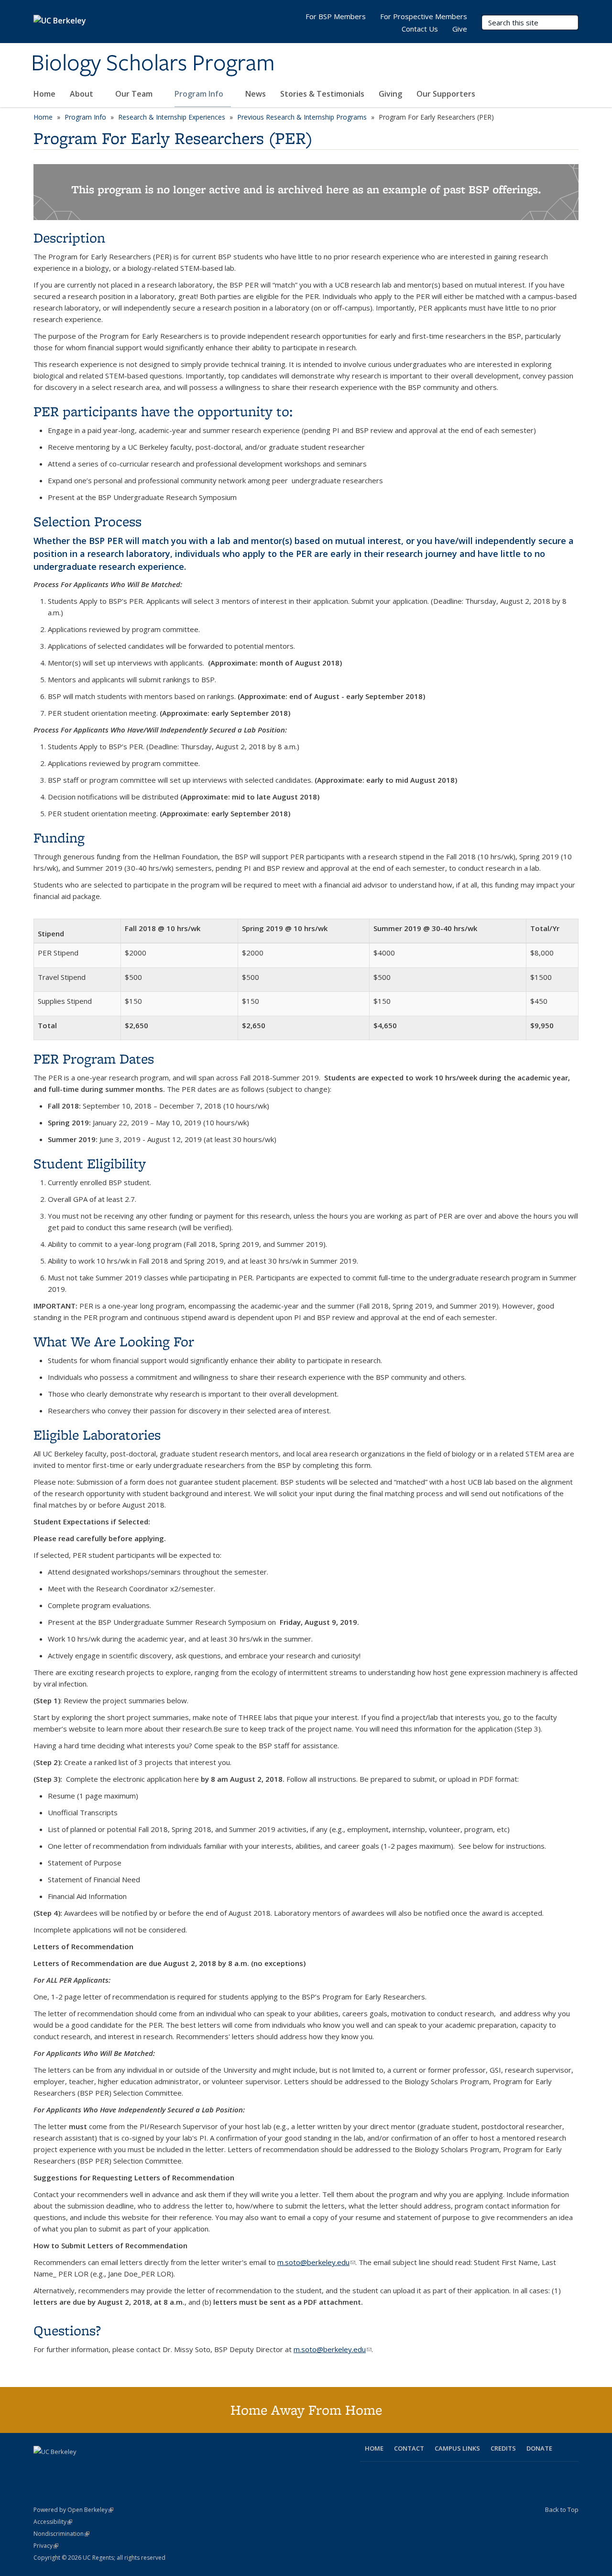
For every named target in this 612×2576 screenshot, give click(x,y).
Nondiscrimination (61, 2534)
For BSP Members (336, 16)
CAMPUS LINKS (457, 2448)
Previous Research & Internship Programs (302, 117)
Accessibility (53, 2522)
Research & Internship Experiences (172, 117)
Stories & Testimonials (322, 94)
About (82, 94)
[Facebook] (42, 2468)
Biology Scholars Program (153, 64)
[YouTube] (98, 2468)
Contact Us (420, 29)
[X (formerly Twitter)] (61, 2468)
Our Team (135, 94)
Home (44, 94)
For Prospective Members (424, 16)
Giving (390, 94)
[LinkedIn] (79, 2468)
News (256, 94)
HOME (374, 2448)
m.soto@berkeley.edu (316, 2262)
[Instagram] (117, 2468)
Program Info (200, 94)
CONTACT (409, 2448)
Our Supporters (446, 94)
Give (460, 29)
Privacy (46, 2546)
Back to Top (562, 2509)
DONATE (539, 2448)
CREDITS (503, 2448)
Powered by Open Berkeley (73, 2510)
